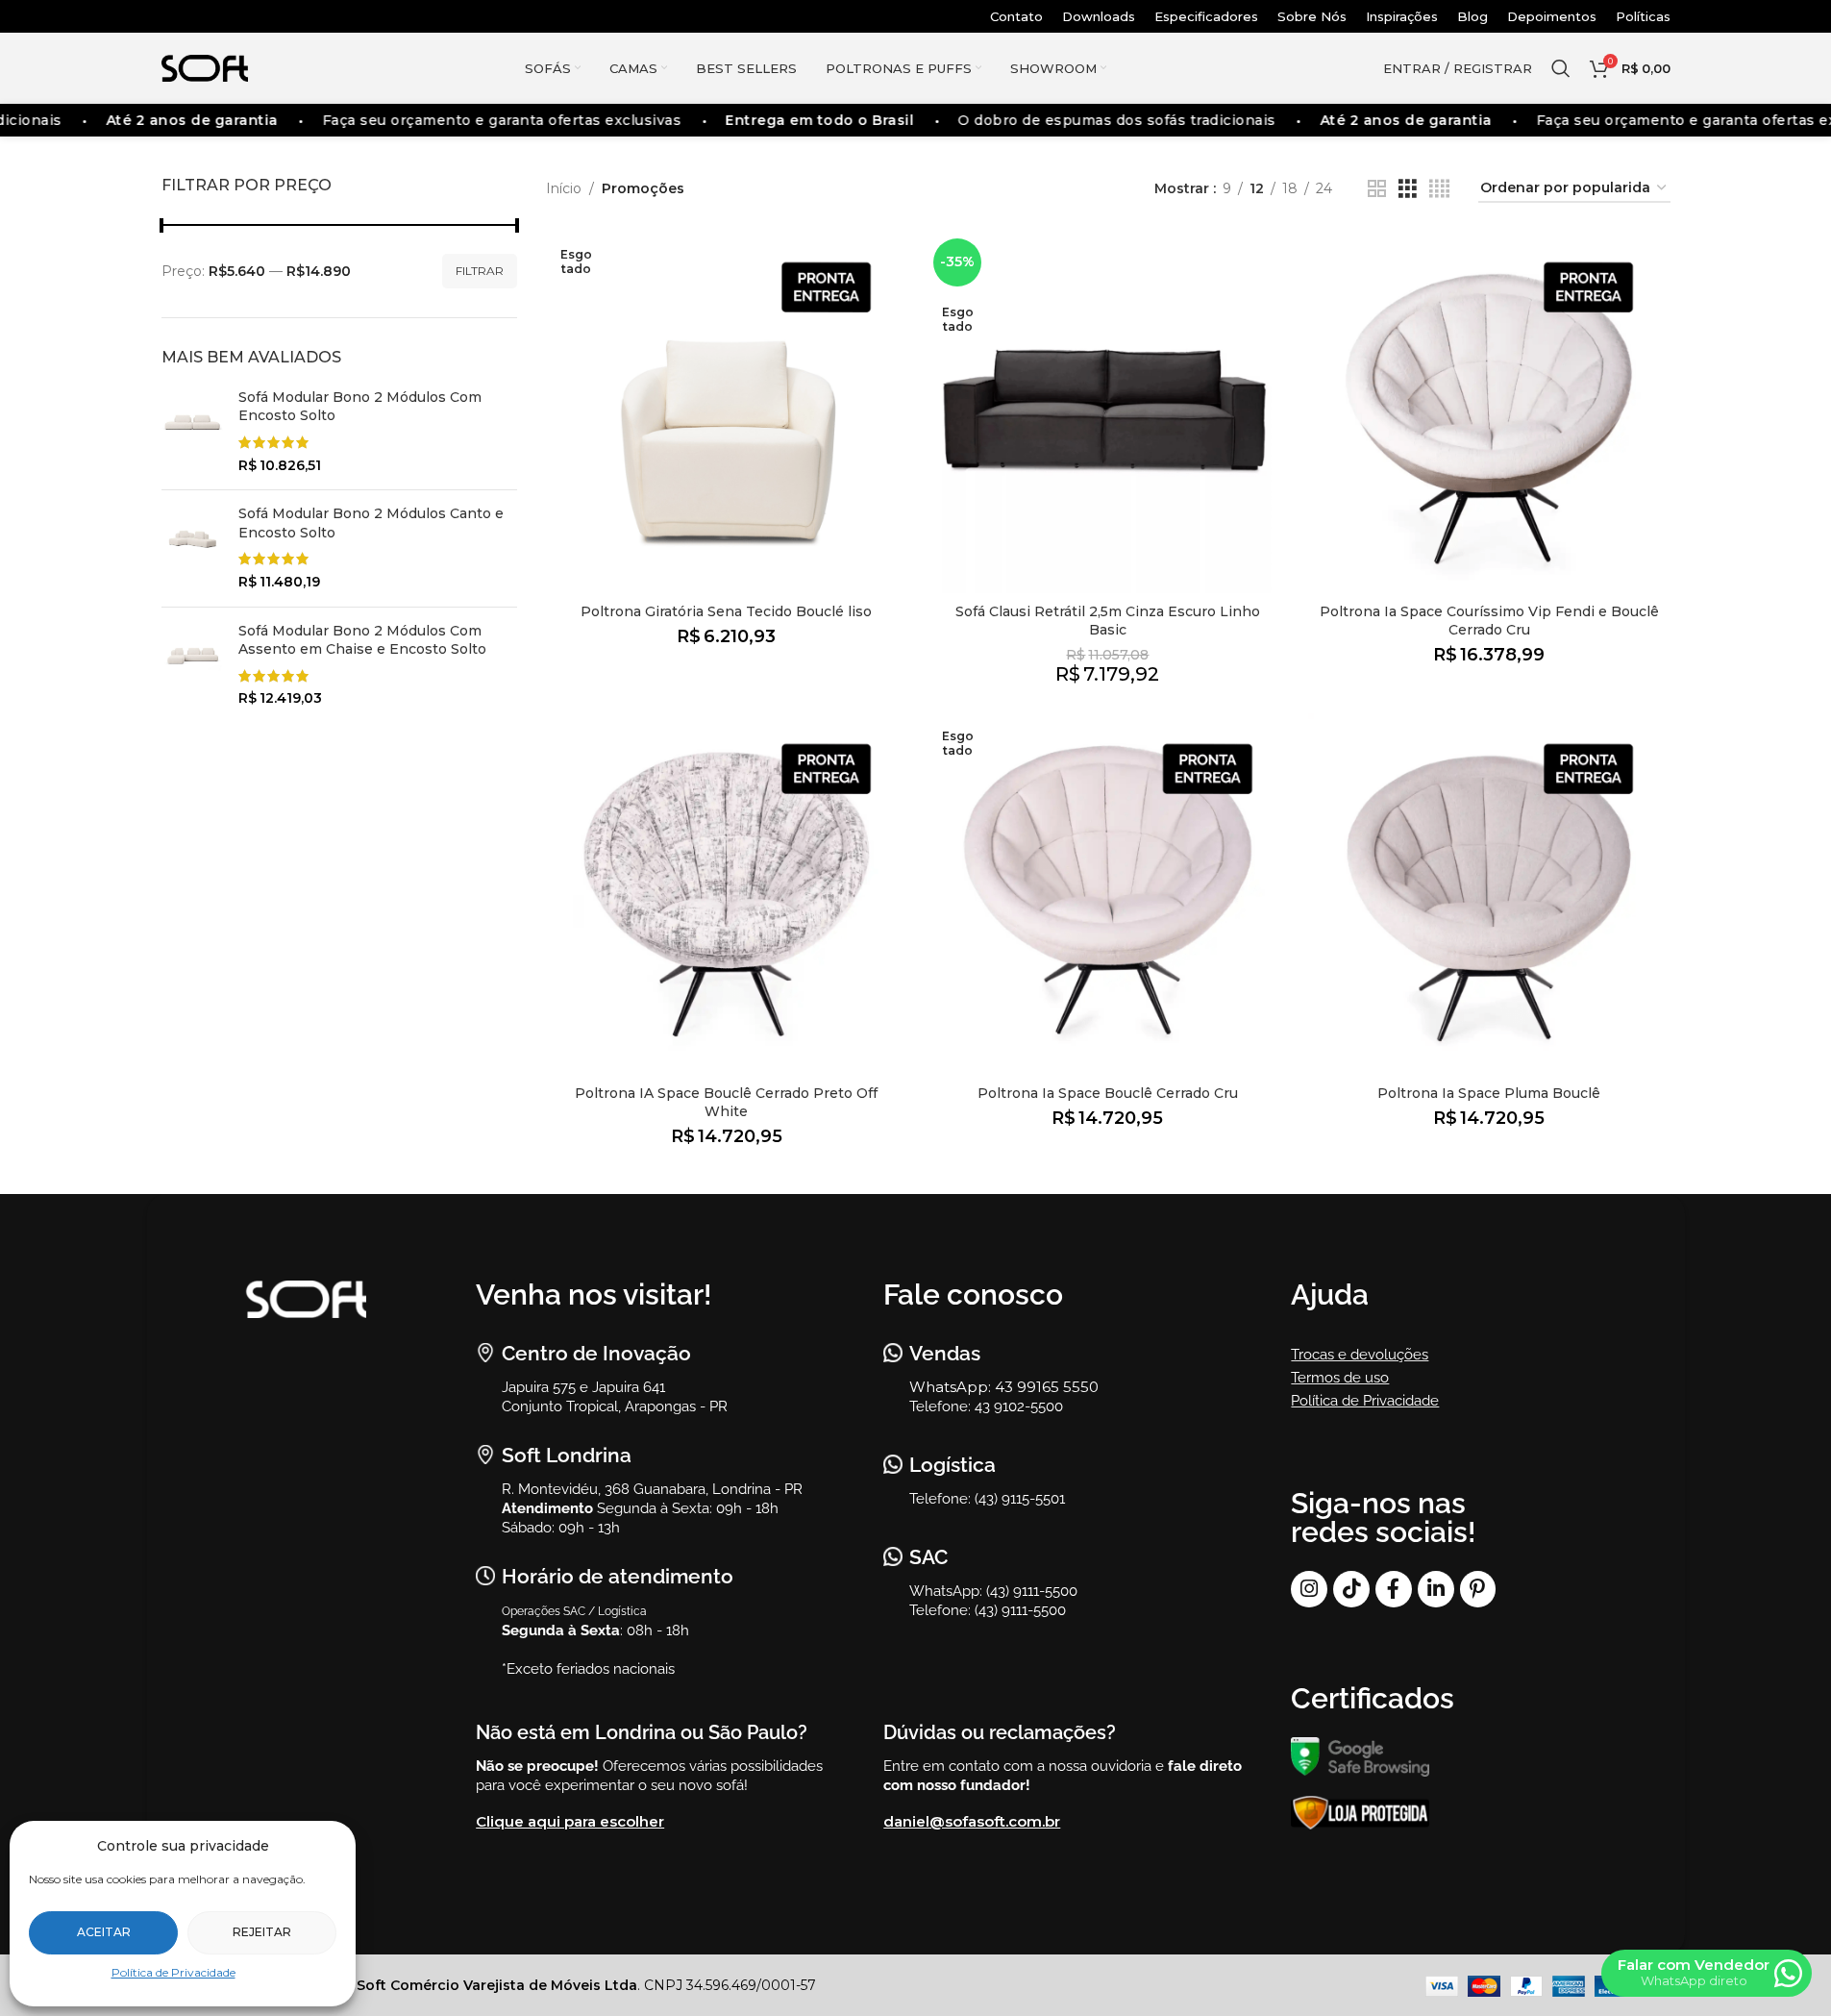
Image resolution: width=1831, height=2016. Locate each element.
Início (564, 188)
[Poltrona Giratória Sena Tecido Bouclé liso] (727, 413)
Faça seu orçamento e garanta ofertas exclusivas (498, 120)
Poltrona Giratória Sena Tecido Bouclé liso (726, 611)
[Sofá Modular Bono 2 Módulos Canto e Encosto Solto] (193, 548)
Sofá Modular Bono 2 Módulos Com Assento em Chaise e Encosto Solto (362, 640)
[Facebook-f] (1394, 1589)
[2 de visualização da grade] (1377, 189)
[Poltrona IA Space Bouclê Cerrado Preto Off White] (727, 895)
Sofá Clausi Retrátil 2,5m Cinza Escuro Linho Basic (1108, 621)
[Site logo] (205, 67)
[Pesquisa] (1561, 68)
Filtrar (480, 271)
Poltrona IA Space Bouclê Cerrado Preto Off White (726, 1103)
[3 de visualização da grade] (1408, 189)
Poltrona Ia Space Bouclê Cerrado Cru (1108, 1093)
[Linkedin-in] (1436, 1589)
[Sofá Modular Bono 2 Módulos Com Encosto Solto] (193, 432)
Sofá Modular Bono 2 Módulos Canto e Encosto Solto (371, 523)
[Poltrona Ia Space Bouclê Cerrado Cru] (1108, 895)
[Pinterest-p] (1478, 1589)
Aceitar (104, 1932)
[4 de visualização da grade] (1439, 189)
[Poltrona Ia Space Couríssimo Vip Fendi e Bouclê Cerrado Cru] (1489, 413)
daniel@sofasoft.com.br (972, 1821)
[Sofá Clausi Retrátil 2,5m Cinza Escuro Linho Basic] (1108, 413)
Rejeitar (262, 1932)
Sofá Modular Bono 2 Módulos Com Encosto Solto (360, 407)
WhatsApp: (952, 1387)
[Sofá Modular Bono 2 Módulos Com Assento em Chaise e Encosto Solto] (193, 665)
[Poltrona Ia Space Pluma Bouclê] (1489, 895)
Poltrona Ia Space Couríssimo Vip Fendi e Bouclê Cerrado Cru (1489, 621)
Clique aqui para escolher (570, 1821)
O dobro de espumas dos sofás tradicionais (1113, 120)
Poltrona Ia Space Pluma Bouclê (1489, 1093)
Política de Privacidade (173, 1972)
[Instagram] (1309, 1589)
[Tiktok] (1351, 1589)
